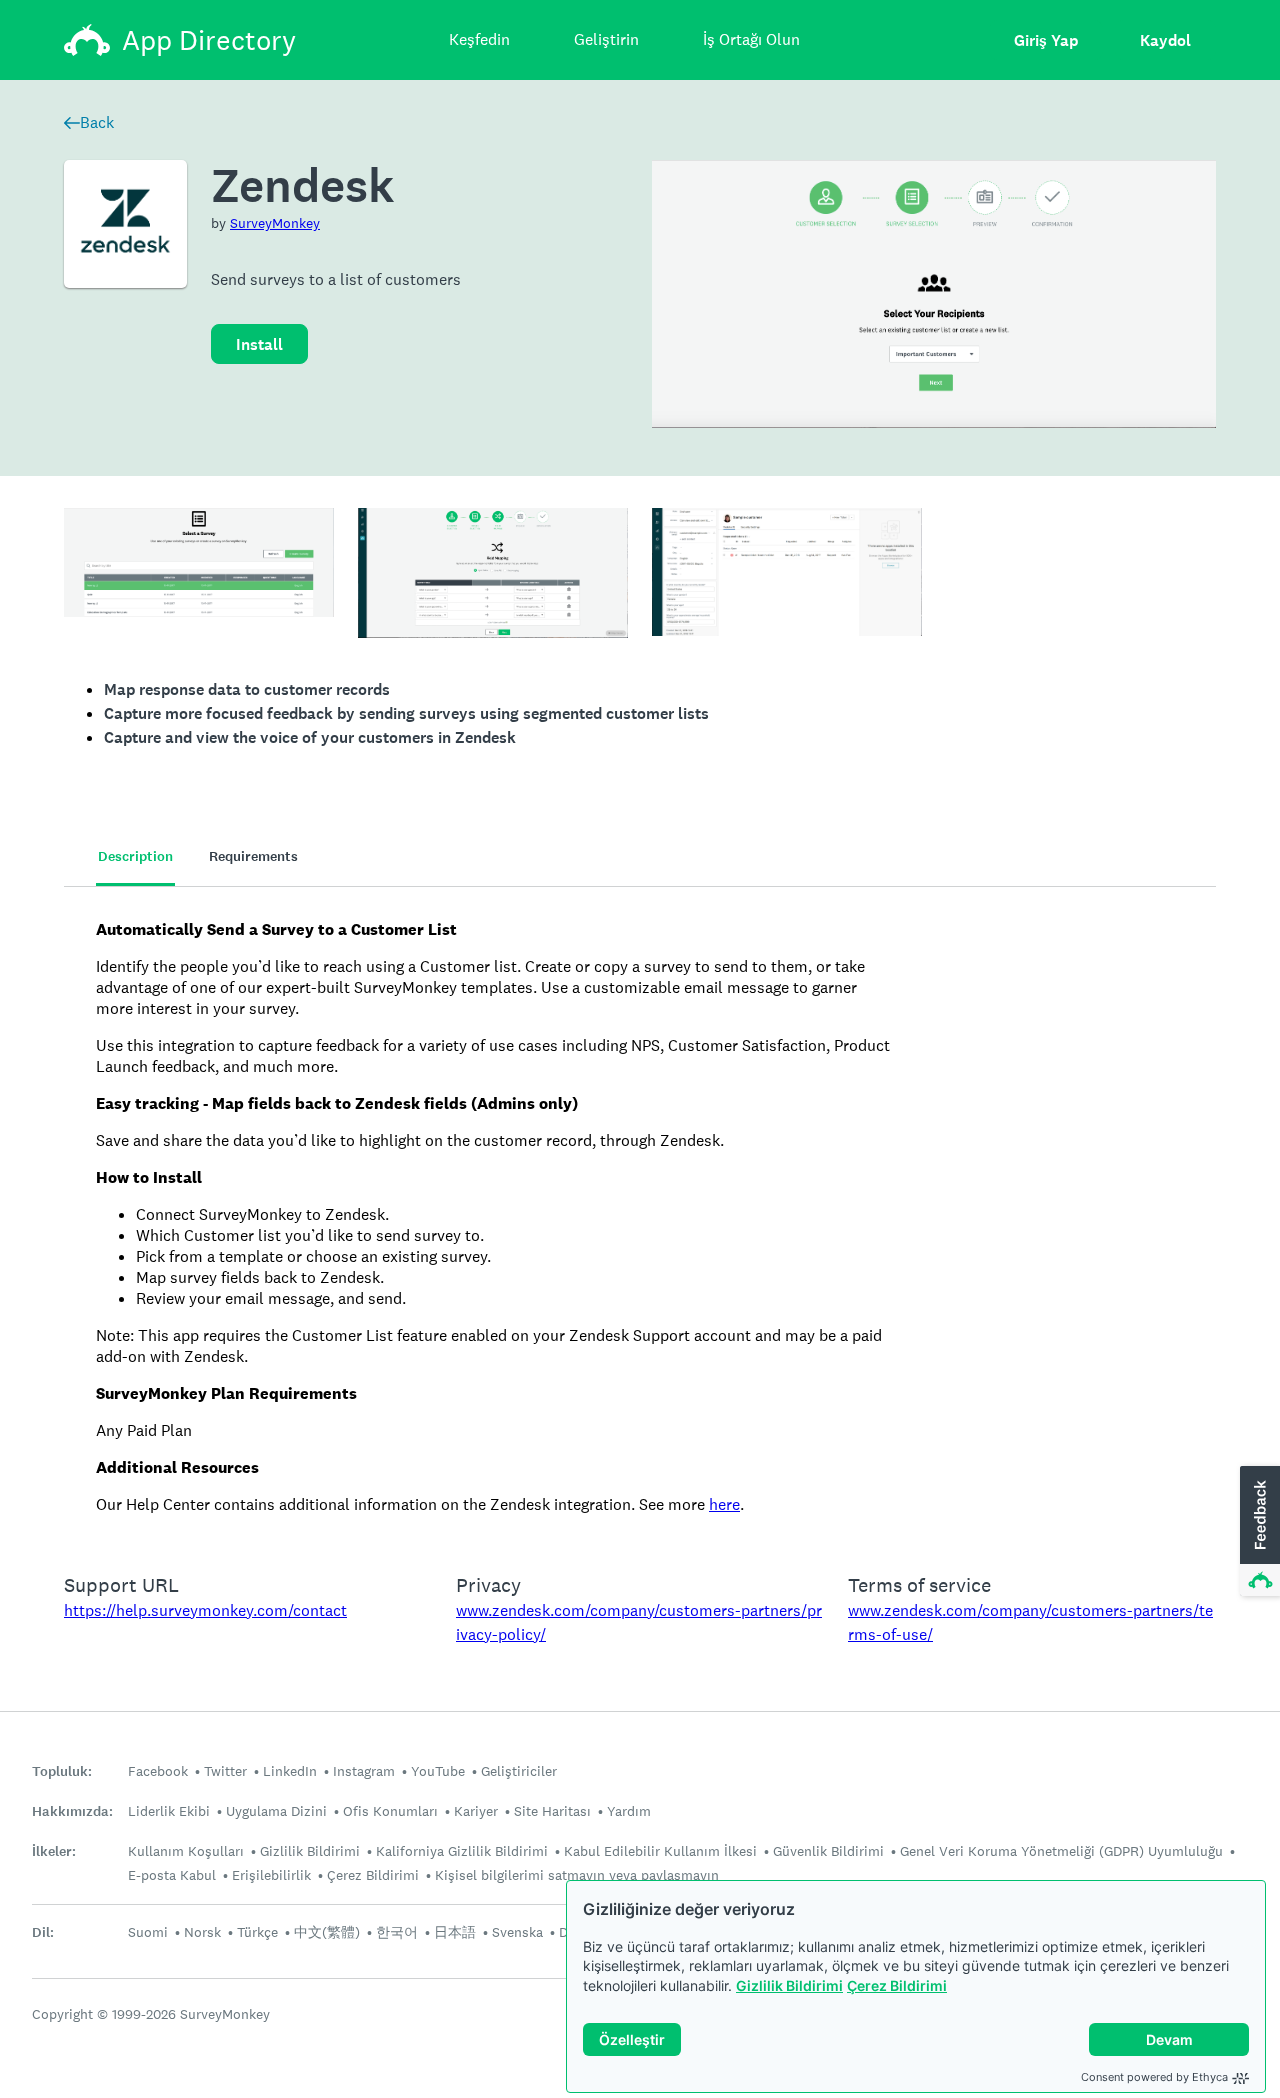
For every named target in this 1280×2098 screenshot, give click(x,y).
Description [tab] (135, 856)
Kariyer (476, 1811)
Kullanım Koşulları (186, 1851)
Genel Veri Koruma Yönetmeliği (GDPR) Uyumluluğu (1061, 1851)
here (724, 1504)
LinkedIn (290, 1771)
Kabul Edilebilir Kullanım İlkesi (660, 1851)
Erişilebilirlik (271, 1875)
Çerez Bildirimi (897, 1985)
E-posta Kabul (172, 1875)
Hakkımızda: (72, 1811)
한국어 (397, 1932)
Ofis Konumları (390, 1811)
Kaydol (1165, 40)
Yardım (629, 1811)
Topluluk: (62, 1771)
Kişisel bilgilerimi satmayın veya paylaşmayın (577, 1875)
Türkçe (257, 1932)
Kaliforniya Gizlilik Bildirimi (462, 1851)
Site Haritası (552, 1811)
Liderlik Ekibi (169, 1811)
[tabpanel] (640, 1217)
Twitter (225, 1771)
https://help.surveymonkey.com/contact (205, 1610)
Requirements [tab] (253, 856)
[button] (1258, 1532)
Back (97, 122)
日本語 (455, 1932)
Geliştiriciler (519, 1771)
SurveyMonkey (275, 223)
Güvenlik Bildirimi (828, 1851)
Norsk (202, 1932)
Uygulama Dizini (276, 1811)
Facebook (158, 1771)
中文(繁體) (327, 1932)
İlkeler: (54, 1851)
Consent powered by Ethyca (1154, 2077)
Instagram (364, 1771)
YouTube (438, 1771)
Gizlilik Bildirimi (789, 1985)
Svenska (517, 1932)
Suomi (148, 1932)
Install (259, 344)
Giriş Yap (1046, 40)
